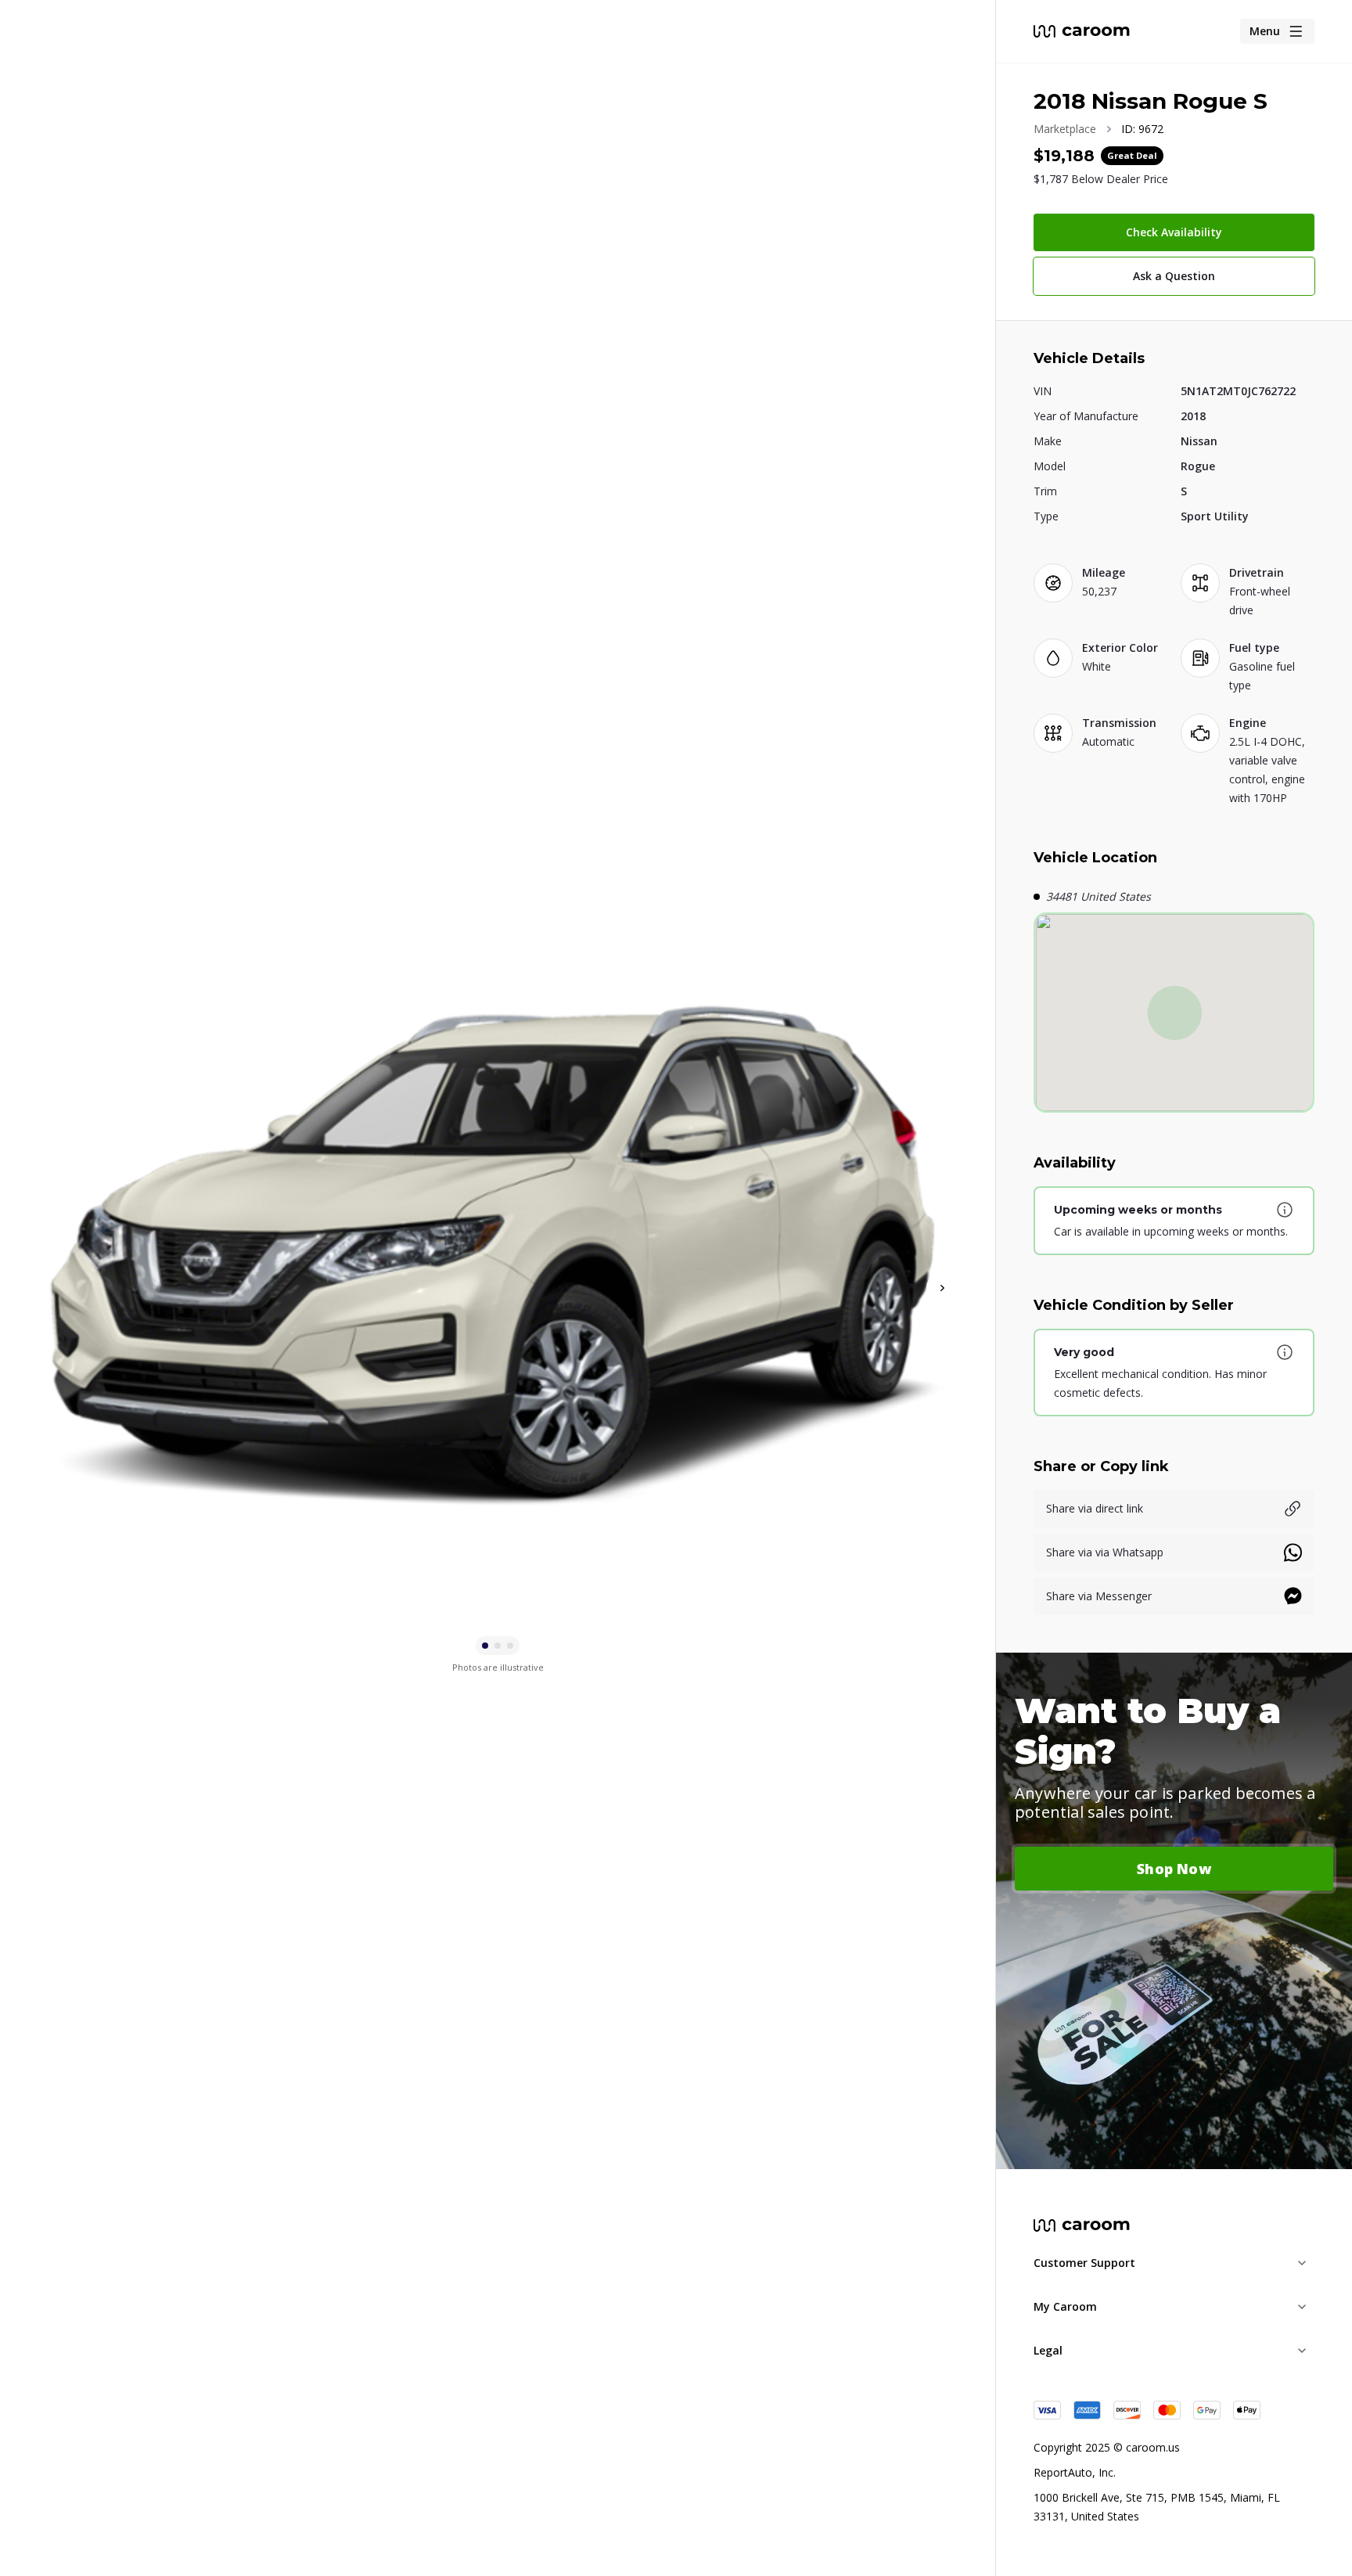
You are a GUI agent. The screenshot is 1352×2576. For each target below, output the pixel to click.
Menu (1265, 31)
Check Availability (1174, 232)
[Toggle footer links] (1302, 2263)
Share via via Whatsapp (1105, 1552)
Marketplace (1065, 129)
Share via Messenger (1099, 1596)
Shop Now (1174, 1869)
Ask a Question (1174, 276)
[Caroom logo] (1082, 31)
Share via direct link (1095, 1508)
